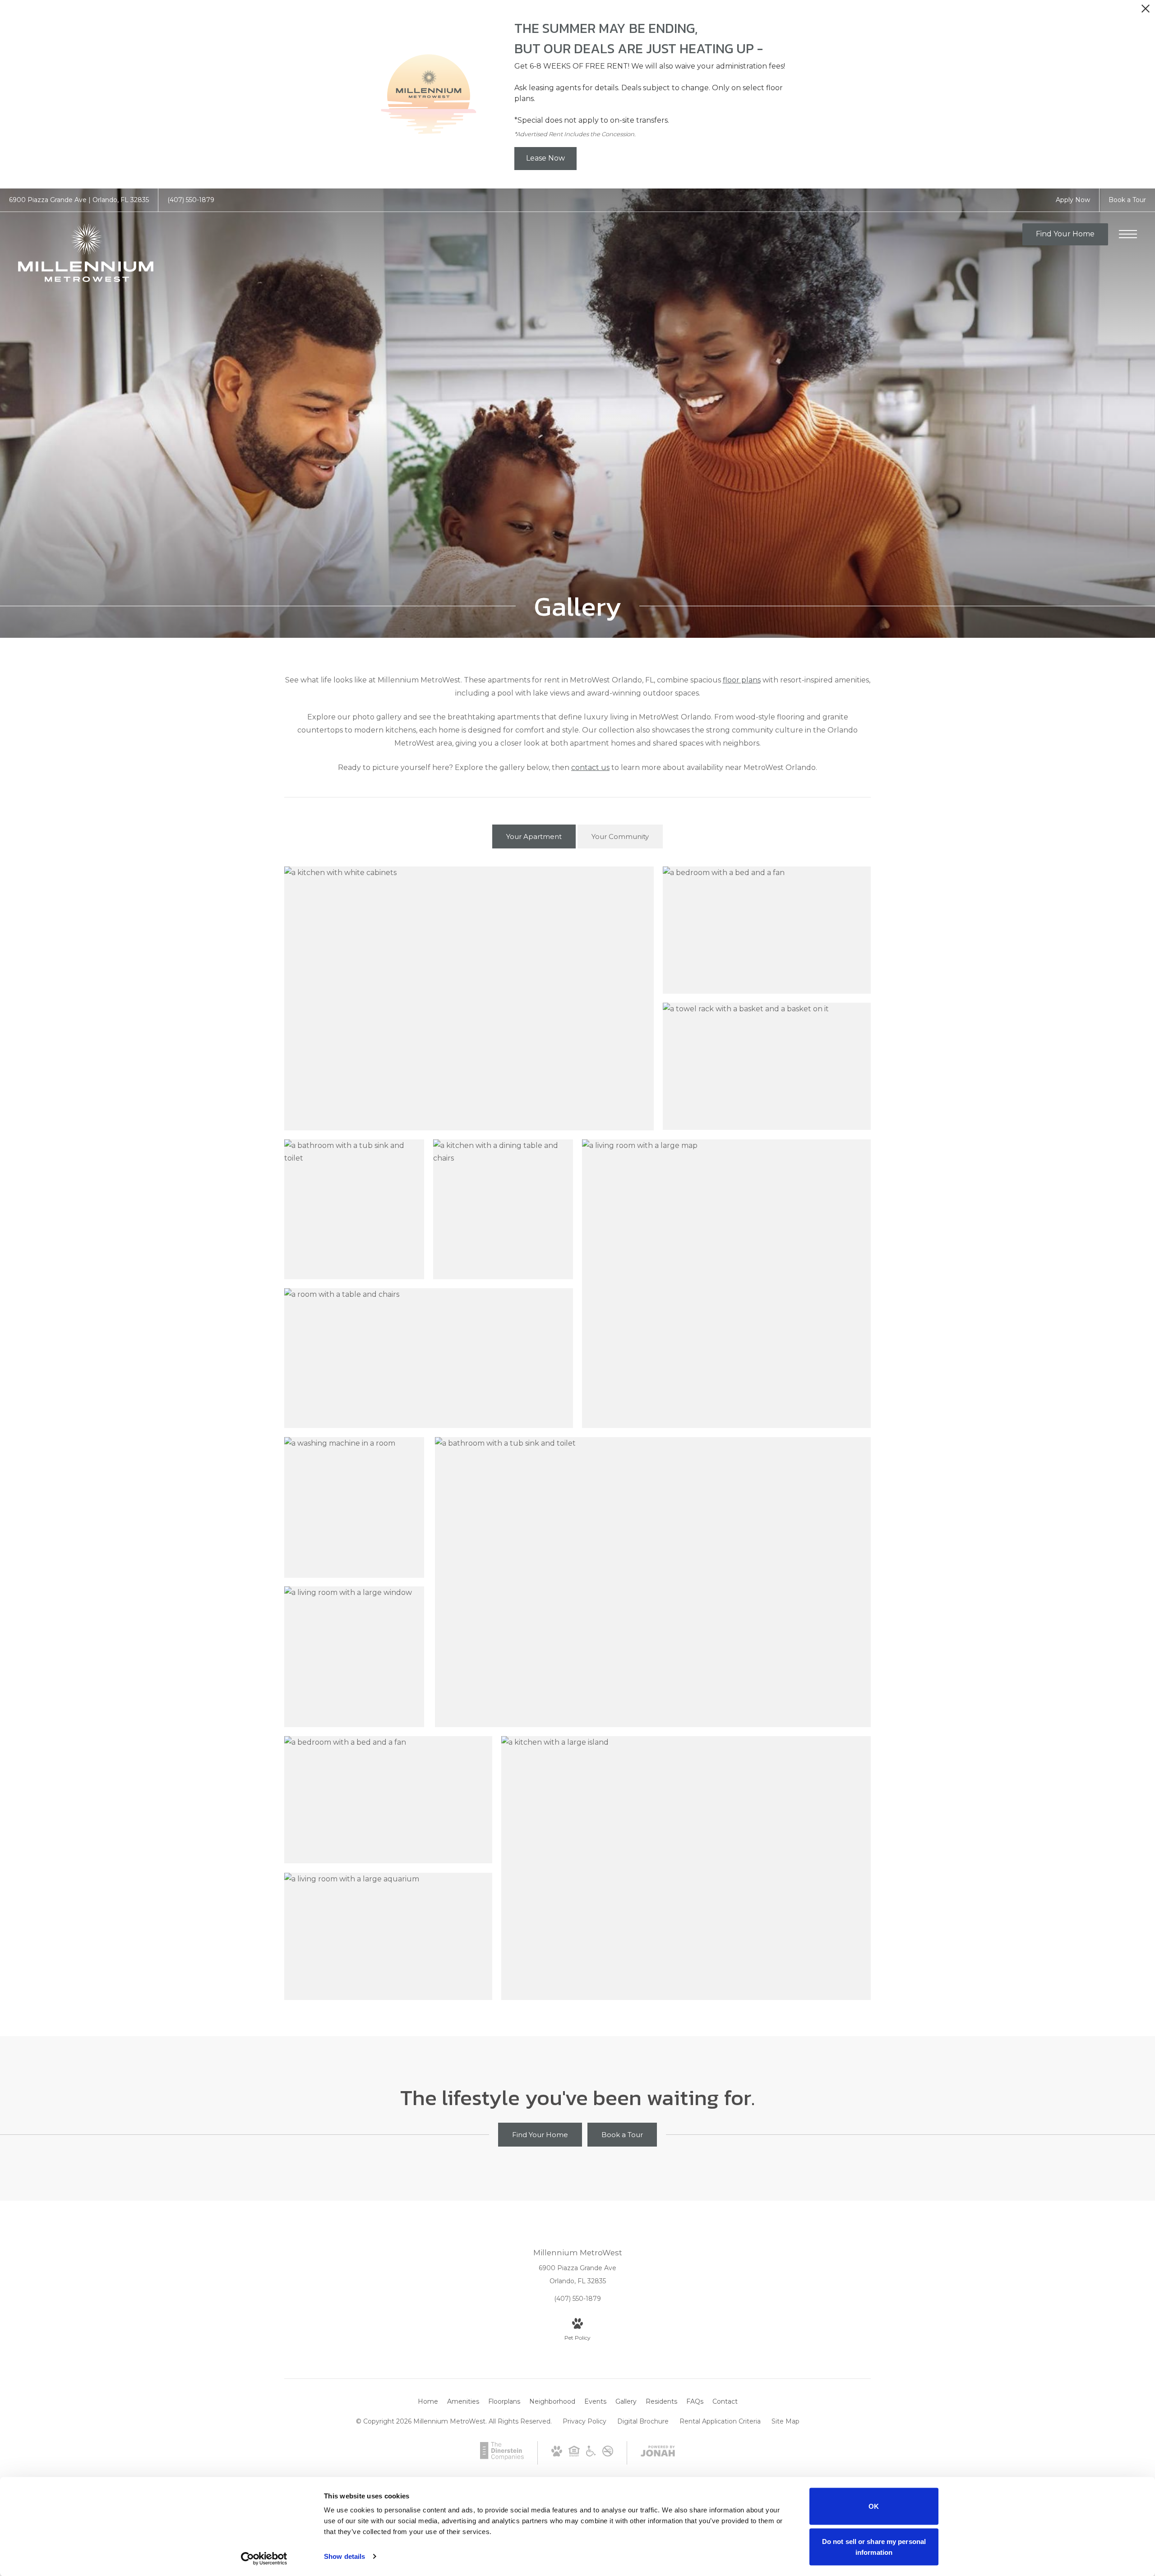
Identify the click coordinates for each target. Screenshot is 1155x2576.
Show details (344, 2556)
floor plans (742, 680)
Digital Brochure (643, 2421)
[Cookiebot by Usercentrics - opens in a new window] (264, 2558)
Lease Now (545, 158)
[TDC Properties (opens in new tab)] (502, 2458)
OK (874, 2506)
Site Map (785, 2421)
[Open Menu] (1128, 234)
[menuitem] (428, 2402)
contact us (590, 767)
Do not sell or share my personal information (874, 2546)
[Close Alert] (1146, 11)
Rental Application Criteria (720, 2421)
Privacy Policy (584, 2421)
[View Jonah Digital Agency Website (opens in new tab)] (658, 2453)
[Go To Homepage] (86, 253)
